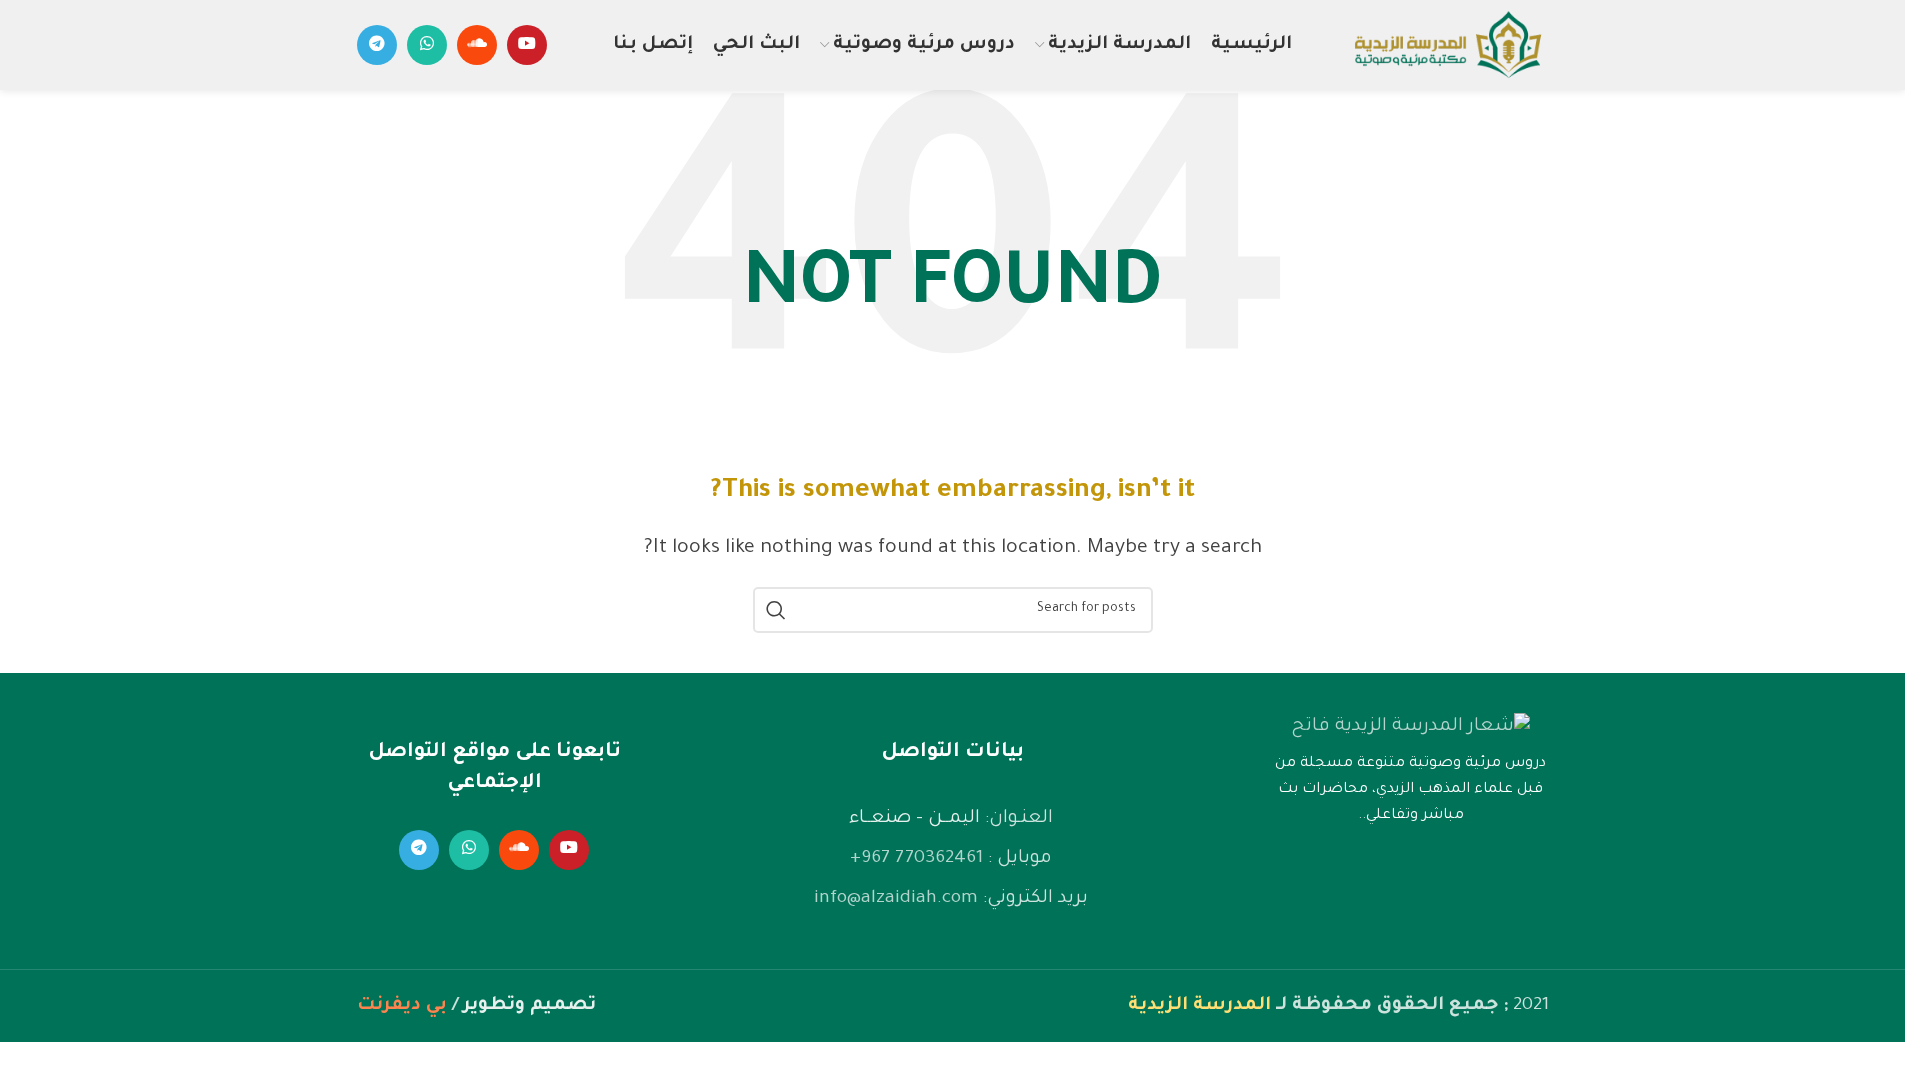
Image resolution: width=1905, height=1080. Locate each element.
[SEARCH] (776, 610)
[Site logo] (1447, 47)
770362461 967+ (916, 859)
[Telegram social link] (377, 45)
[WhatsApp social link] (427, 45)
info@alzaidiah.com (896, 899)
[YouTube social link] (527, 45)
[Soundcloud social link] (477, 45)
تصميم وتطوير (529, 1006)
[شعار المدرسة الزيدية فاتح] (1410, 727)
